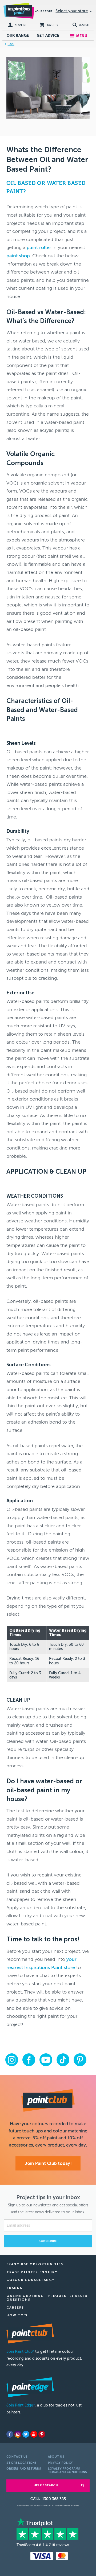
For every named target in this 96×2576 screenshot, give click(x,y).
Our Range (18, 36)
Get (48, 36)
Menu (82, 36)
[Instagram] (18, 2434)
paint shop (18, 256)
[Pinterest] (42, 2434)
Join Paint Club (20, 2352)
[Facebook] (10, 2434)
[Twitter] (26, 2434)
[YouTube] (34, 2434)
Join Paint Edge (21, 2405)
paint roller (39, 247)
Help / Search (46, 2485)
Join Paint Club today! (48, 2163)
